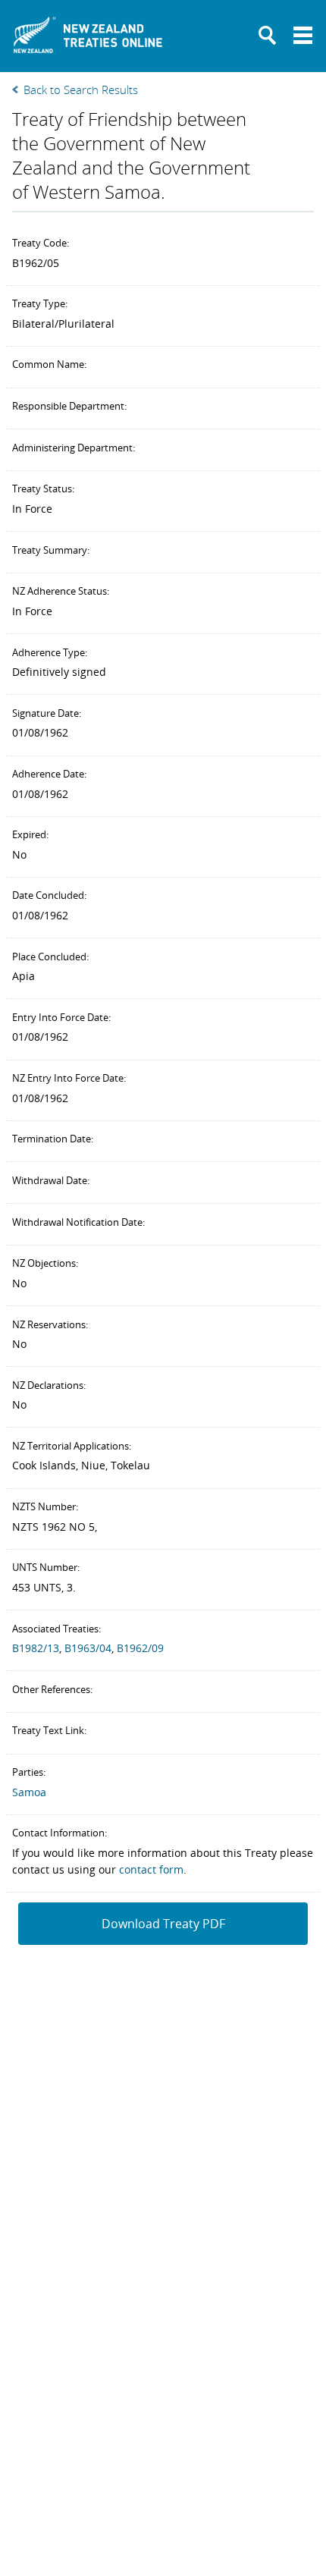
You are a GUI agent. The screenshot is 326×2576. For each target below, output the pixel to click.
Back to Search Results (81, 90)
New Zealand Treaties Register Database (88, 40)
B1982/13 (36, 1648)
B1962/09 (140, 1648)
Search (268, 35)
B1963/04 (88, 1648)
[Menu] (303, 35)
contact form (151, 1869)
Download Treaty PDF (163, 1924)
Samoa (29, 1792)
